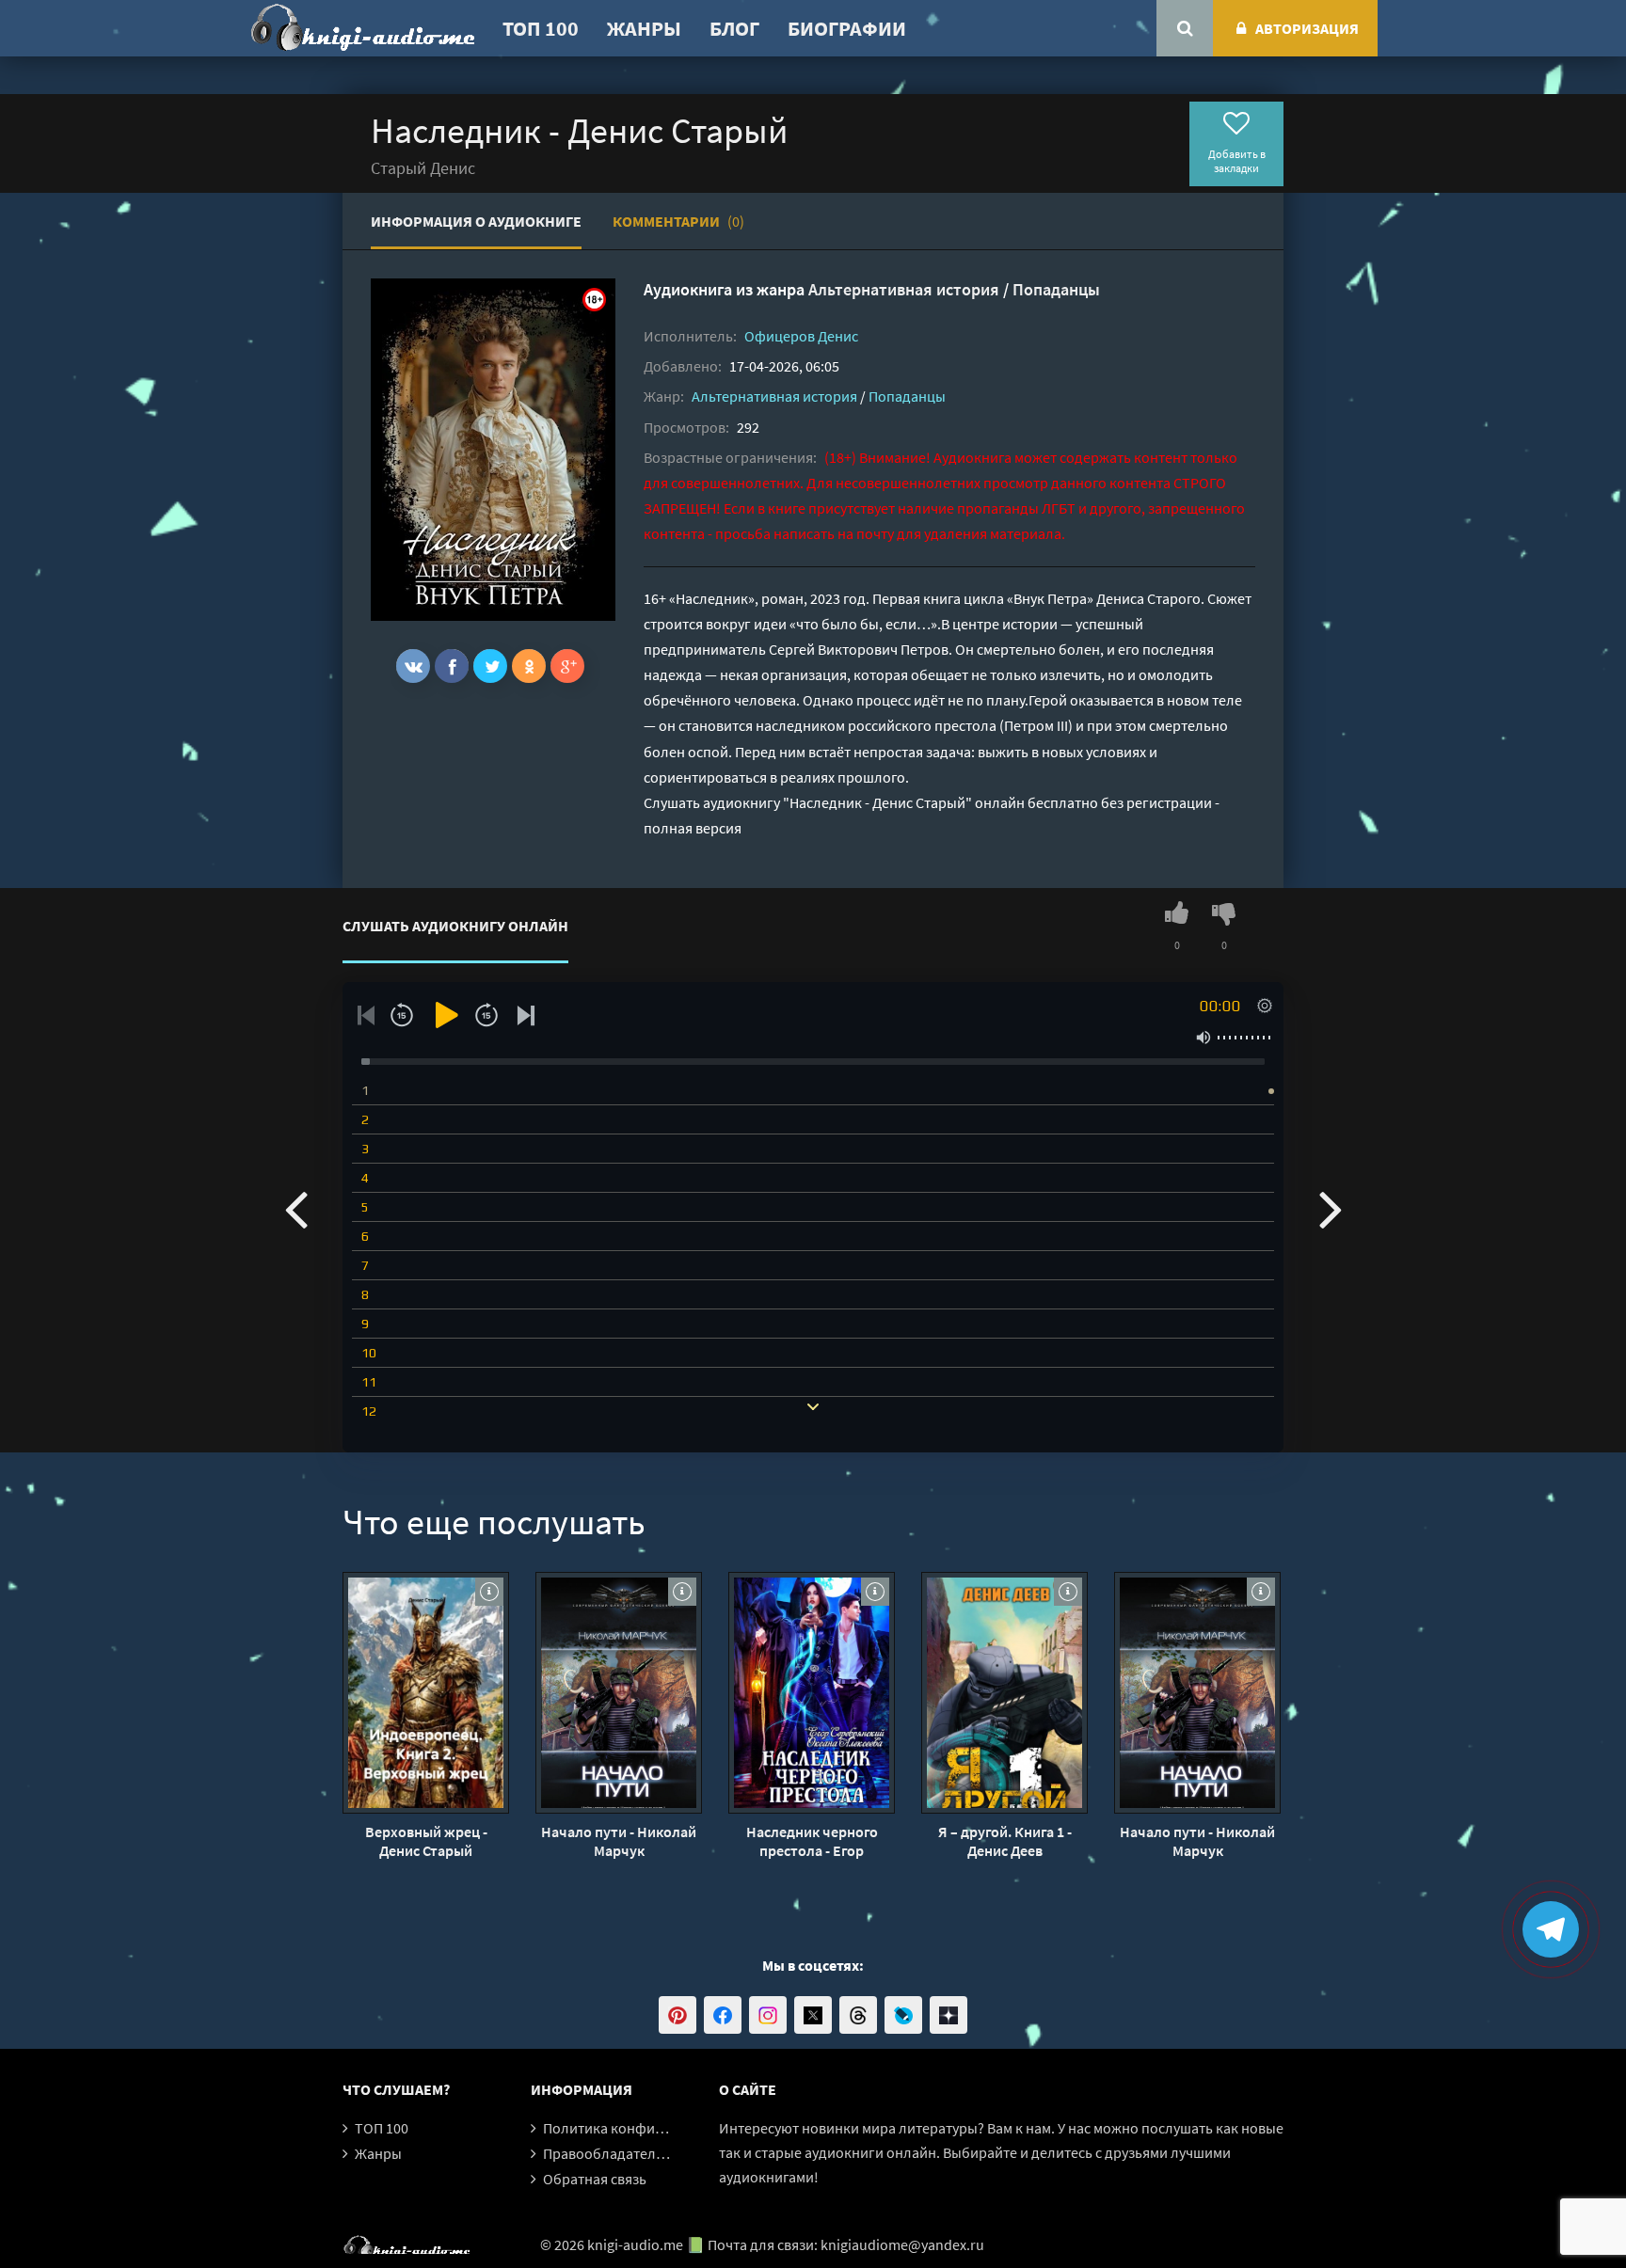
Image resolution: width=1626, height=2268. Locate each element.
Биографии (847, 28)
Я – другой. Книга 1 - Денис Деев (1005, 1841)
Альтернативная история (904, 289)
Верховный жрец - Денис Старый (426, 1841)
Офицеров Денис (801, 336)
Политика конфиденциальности (651, 2128)
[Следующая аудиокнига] (1331, 1208)
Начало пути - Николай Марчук (619, 1841)
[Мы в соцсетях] (677, 2015)
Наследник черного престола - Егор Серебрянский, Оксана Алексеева (812, 1841)
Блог (734, 28)
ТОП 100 (541, 28)
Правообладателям (608, 2153)
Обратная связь (595, 2179)
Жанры (644, 28)
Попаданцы (1056, 289)
